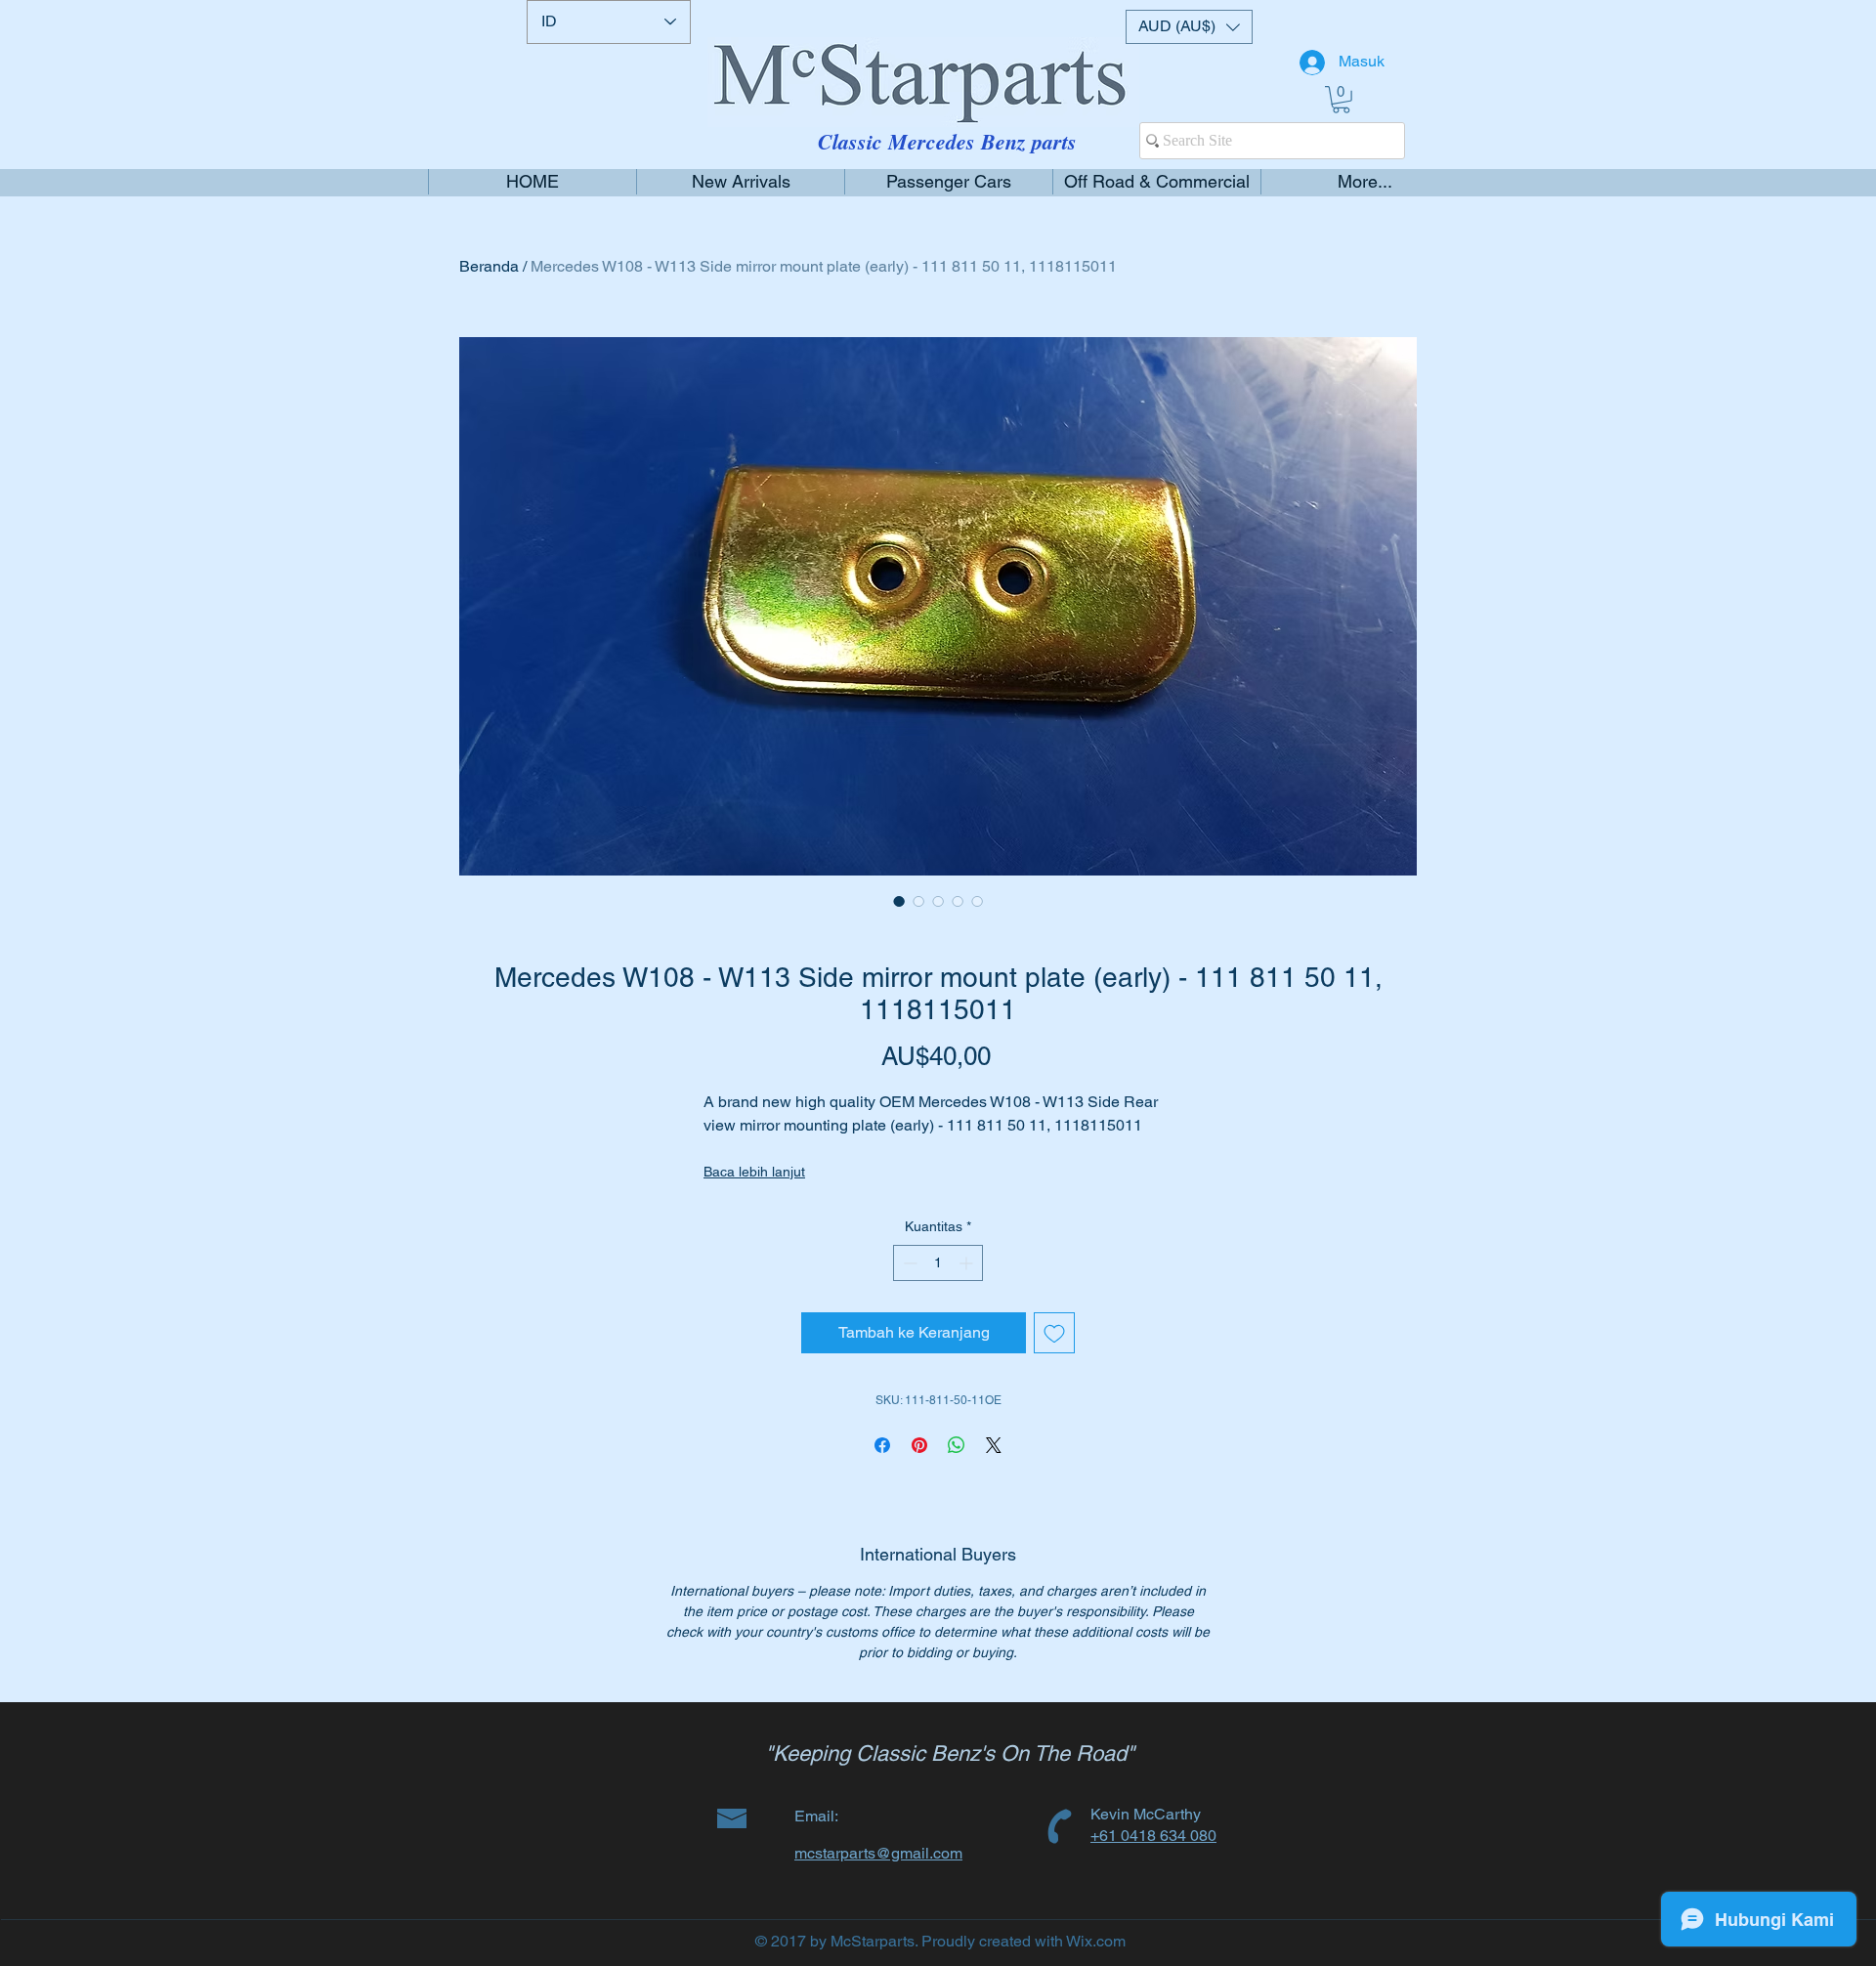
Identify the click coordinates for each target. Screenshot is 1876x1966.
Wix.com (1096, 1941)
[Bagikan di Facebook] (882, 1445)
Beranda (489, 266)
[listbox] (1189, 27)
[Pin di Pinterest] (919, 1445)
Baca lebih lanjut (754, 1172)
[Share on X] (994, 1445)
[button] (1189, 27)
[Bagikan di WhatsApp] (957, 1445)
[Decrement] (908, 1263)
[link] (1341, 100)
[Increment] (968, 1263)
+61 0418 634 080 (1153, 1836)
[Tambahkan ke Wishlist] (1054, 1333)
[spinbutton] (938, 1263)
